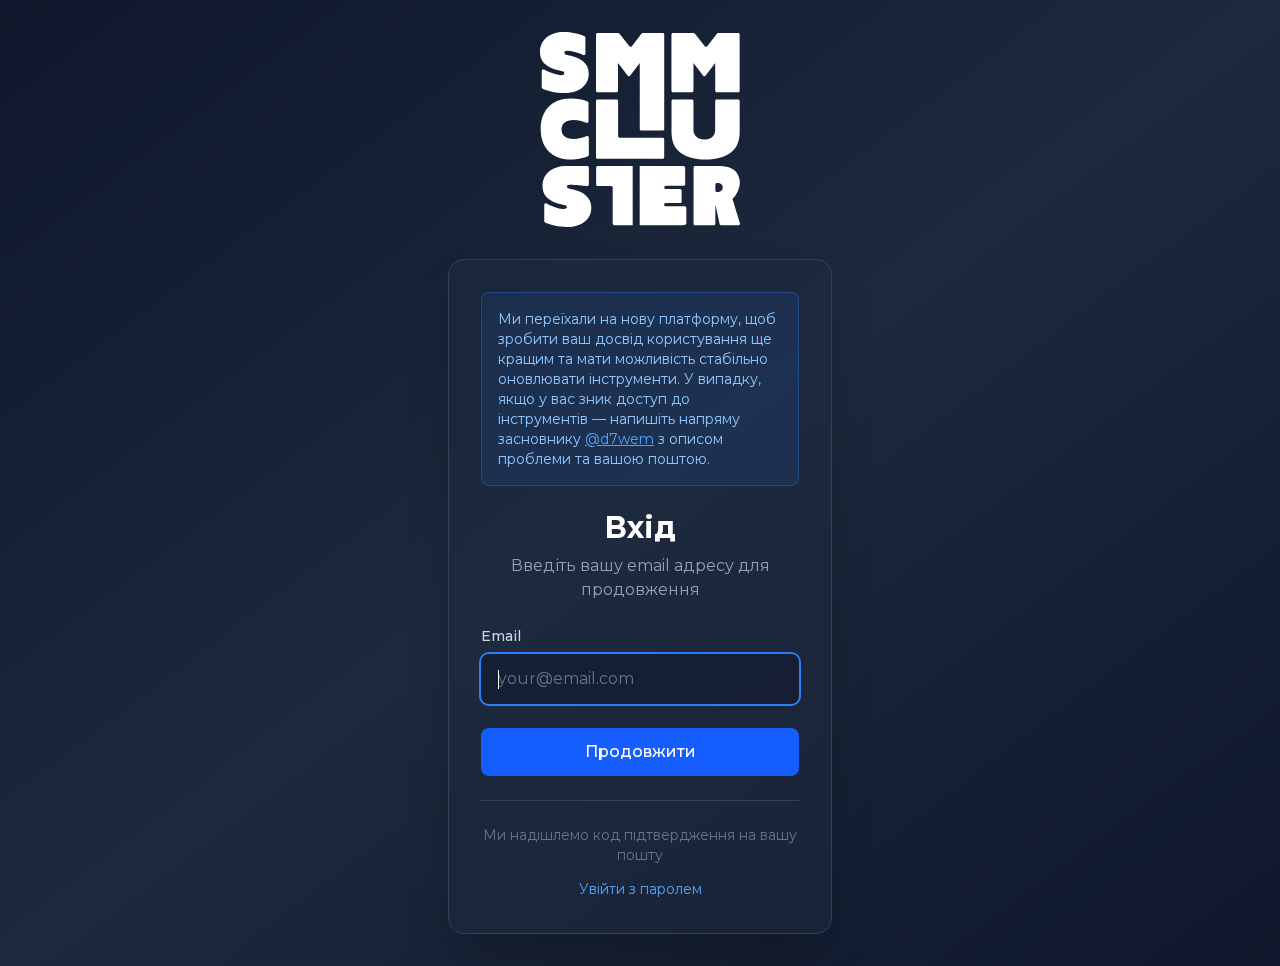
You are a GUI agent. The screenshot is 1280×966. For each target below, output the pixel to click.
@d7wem (619, 439)
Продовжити (640, 751)
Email (501, 636)
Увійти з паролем (640, 889)
